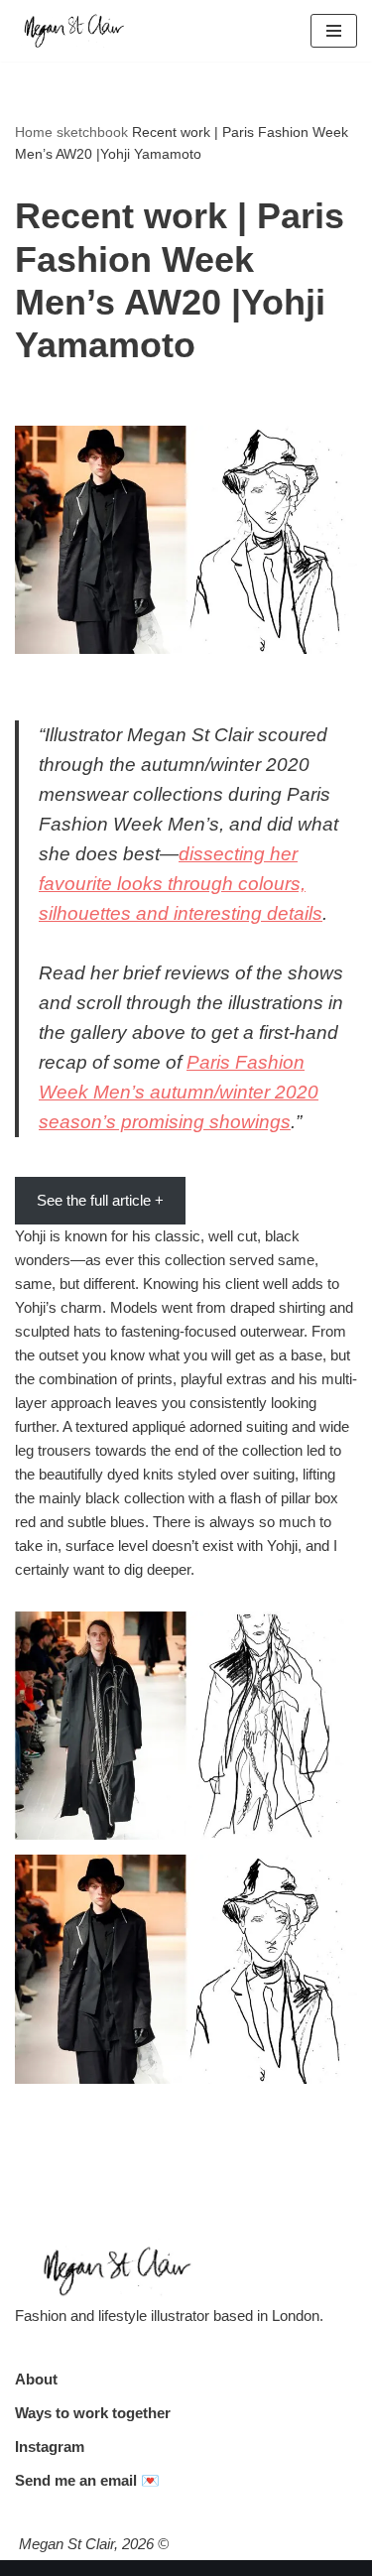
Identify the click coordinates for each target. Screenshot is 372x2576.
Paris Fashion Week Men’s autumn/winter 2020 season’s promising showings (179, 1092)
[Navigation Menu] (334, 31)
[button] (186, 1726)
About (36, 2379)
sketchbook (92, 132)
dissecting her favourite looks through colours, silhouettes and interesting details (181, 884)
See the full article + (100, 1200)
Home (34, 132)
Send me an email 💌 (87, 2480)
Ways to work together (93, 2413)
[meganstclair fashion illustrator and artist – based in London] (74, 31)
